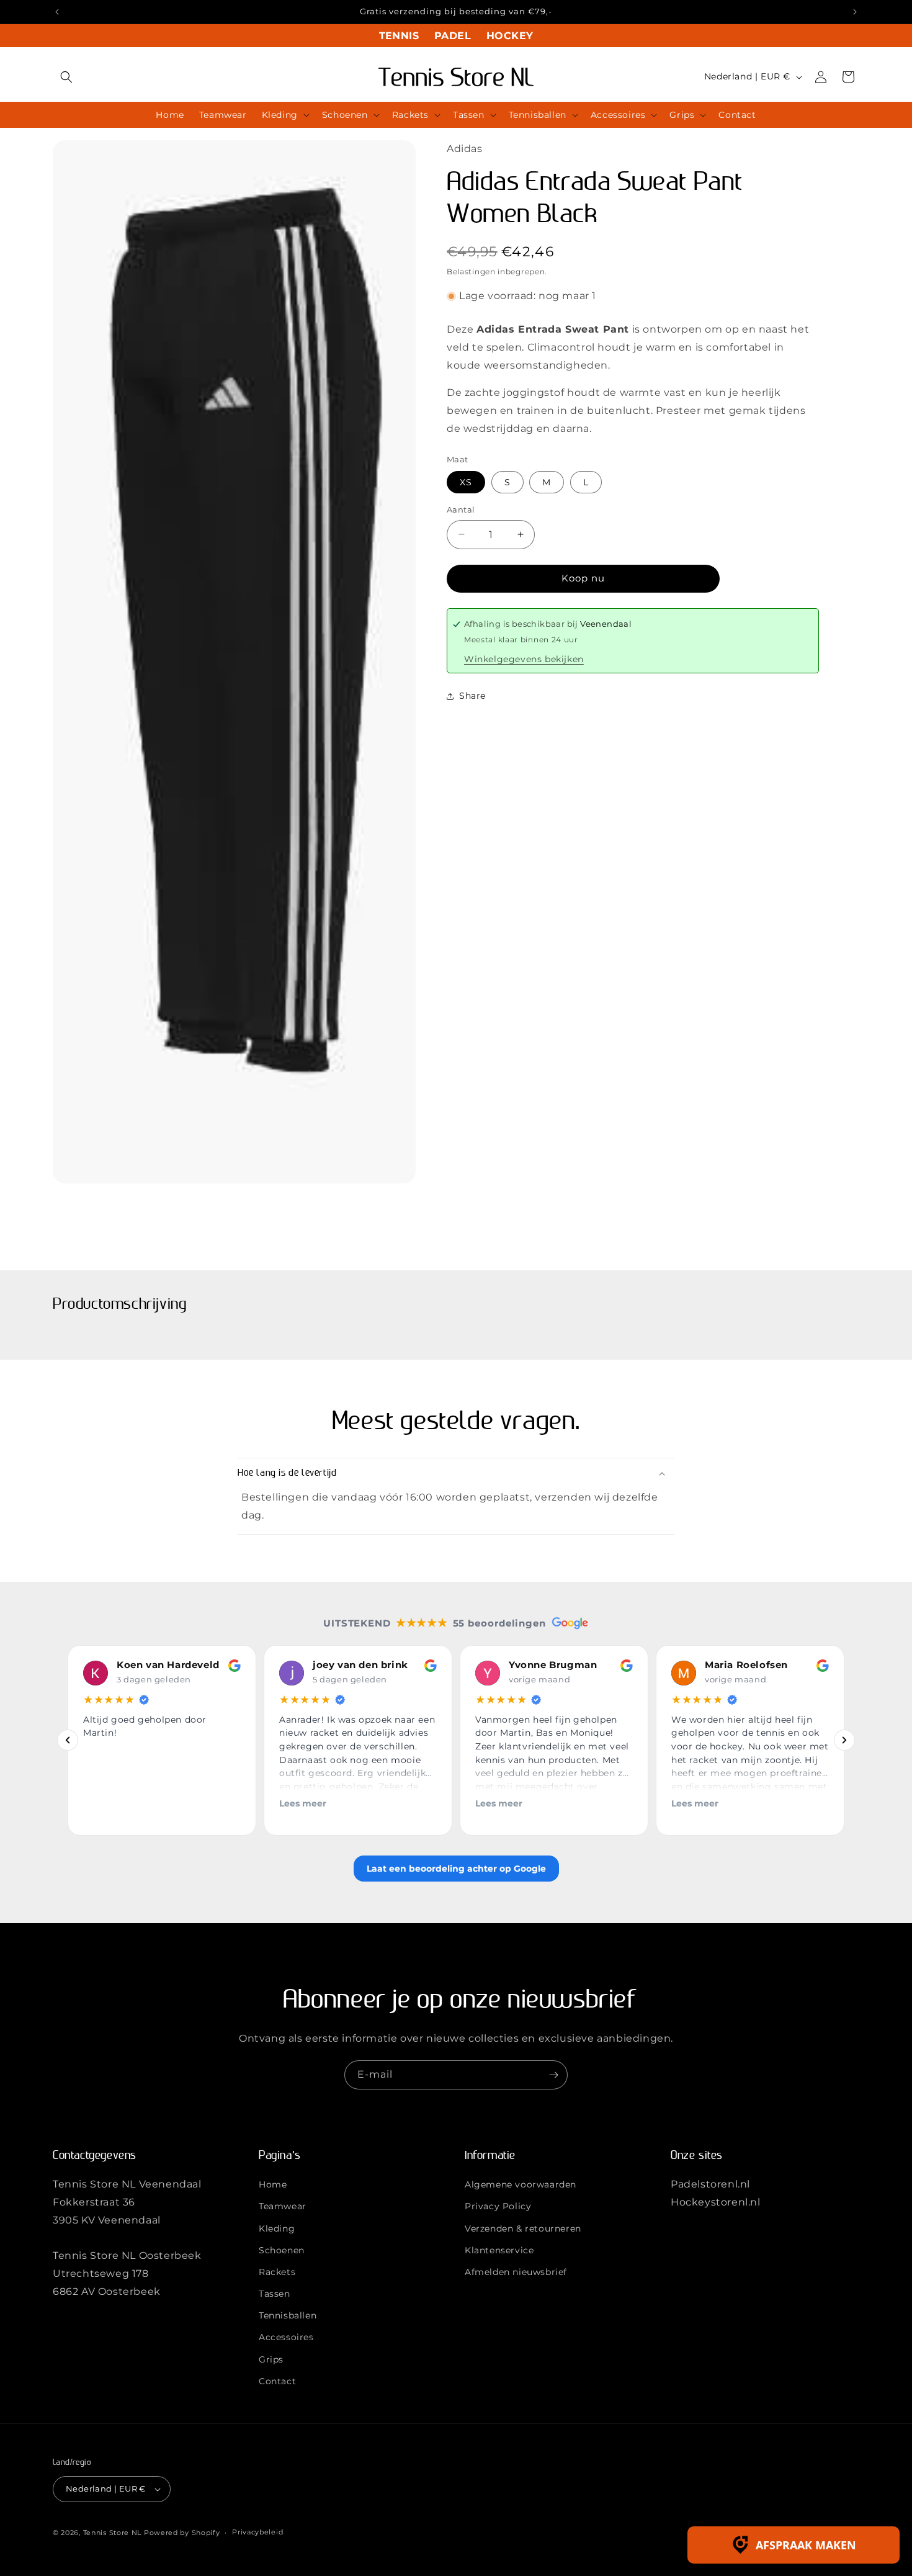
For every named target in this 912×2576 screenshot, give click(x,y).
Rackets (277, 2272)
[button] (66, 77)
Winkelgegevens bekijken (524, 659)
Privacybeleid (257, 2533)
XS (466, 482)
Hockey (510, 36)
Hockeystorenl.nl (716, 2202)
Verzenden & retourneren (523, 2228)
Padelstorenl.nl (710, 2185)
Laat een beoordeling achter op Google (456, 1868)
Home (273, 2185)
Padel (453, 36)
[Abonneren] (553, 2075)
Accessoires (286, 2338)
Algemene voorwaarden (521, 2185)
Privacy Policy (498, 2207)
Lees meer (303, 1803)
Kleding (277, 2228)
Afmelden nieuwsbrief (516, 2272)
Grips (271, 2359)
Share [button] (472, 696)
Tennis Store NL (113, 2533)
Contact (277, 2381)
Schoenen (282, 2250)
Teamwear (283, 2207)
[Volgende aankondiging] (855, 12)
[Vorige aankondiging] (57, 12)
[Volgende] (844, 1740)
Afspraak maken (806, 2545)
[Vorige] (68, 1740)
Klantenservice (499, 2250)
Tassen (275, 2294)
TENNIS (399, 36)
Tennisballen (288, 2316)
